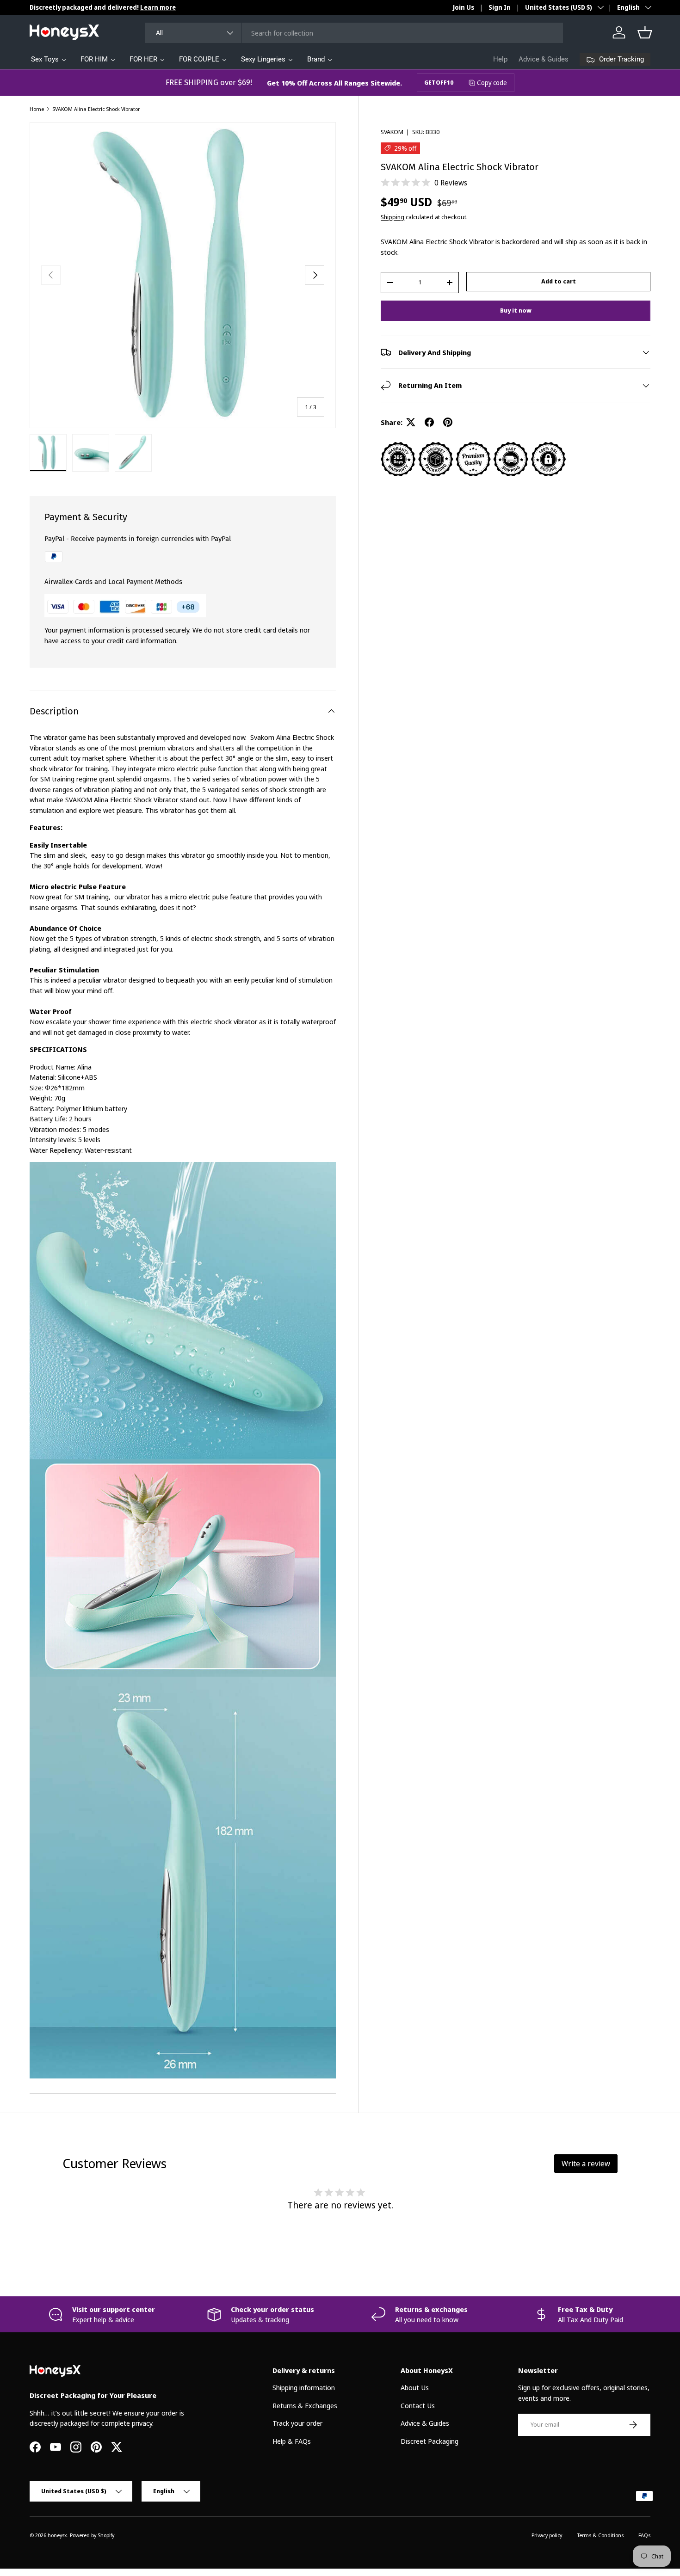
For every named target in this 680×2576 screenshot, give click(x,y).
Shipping (393, 217)
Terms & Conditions (600, 2535)
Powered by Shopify (92, 2535)
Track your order (297, 2423)
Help (500, 59)
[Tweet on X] (411, 422)
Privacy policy (547, 2535)
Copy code (492, 83)
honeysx (57, 2535)
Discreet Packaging (430, 2441)
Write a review (586, 2164)
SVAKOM (392, 132)
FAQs (644, 2535)
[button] (645, 32)
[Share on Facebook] (429, 422)
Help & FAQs (292, 2441)
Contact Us (418, 2405)
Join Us (464, 7)
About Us (415, 2387)
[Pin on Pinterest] (448, 422)
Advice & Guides (544, 59)
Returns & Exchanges (305, 2405)
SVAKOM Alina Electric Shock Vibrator (96, 109)
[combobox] (354, 33)
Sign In (500, 7)
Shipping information (304, 2387)
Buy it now (516, 310)
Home (37, 109)
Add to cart (559, 281)
